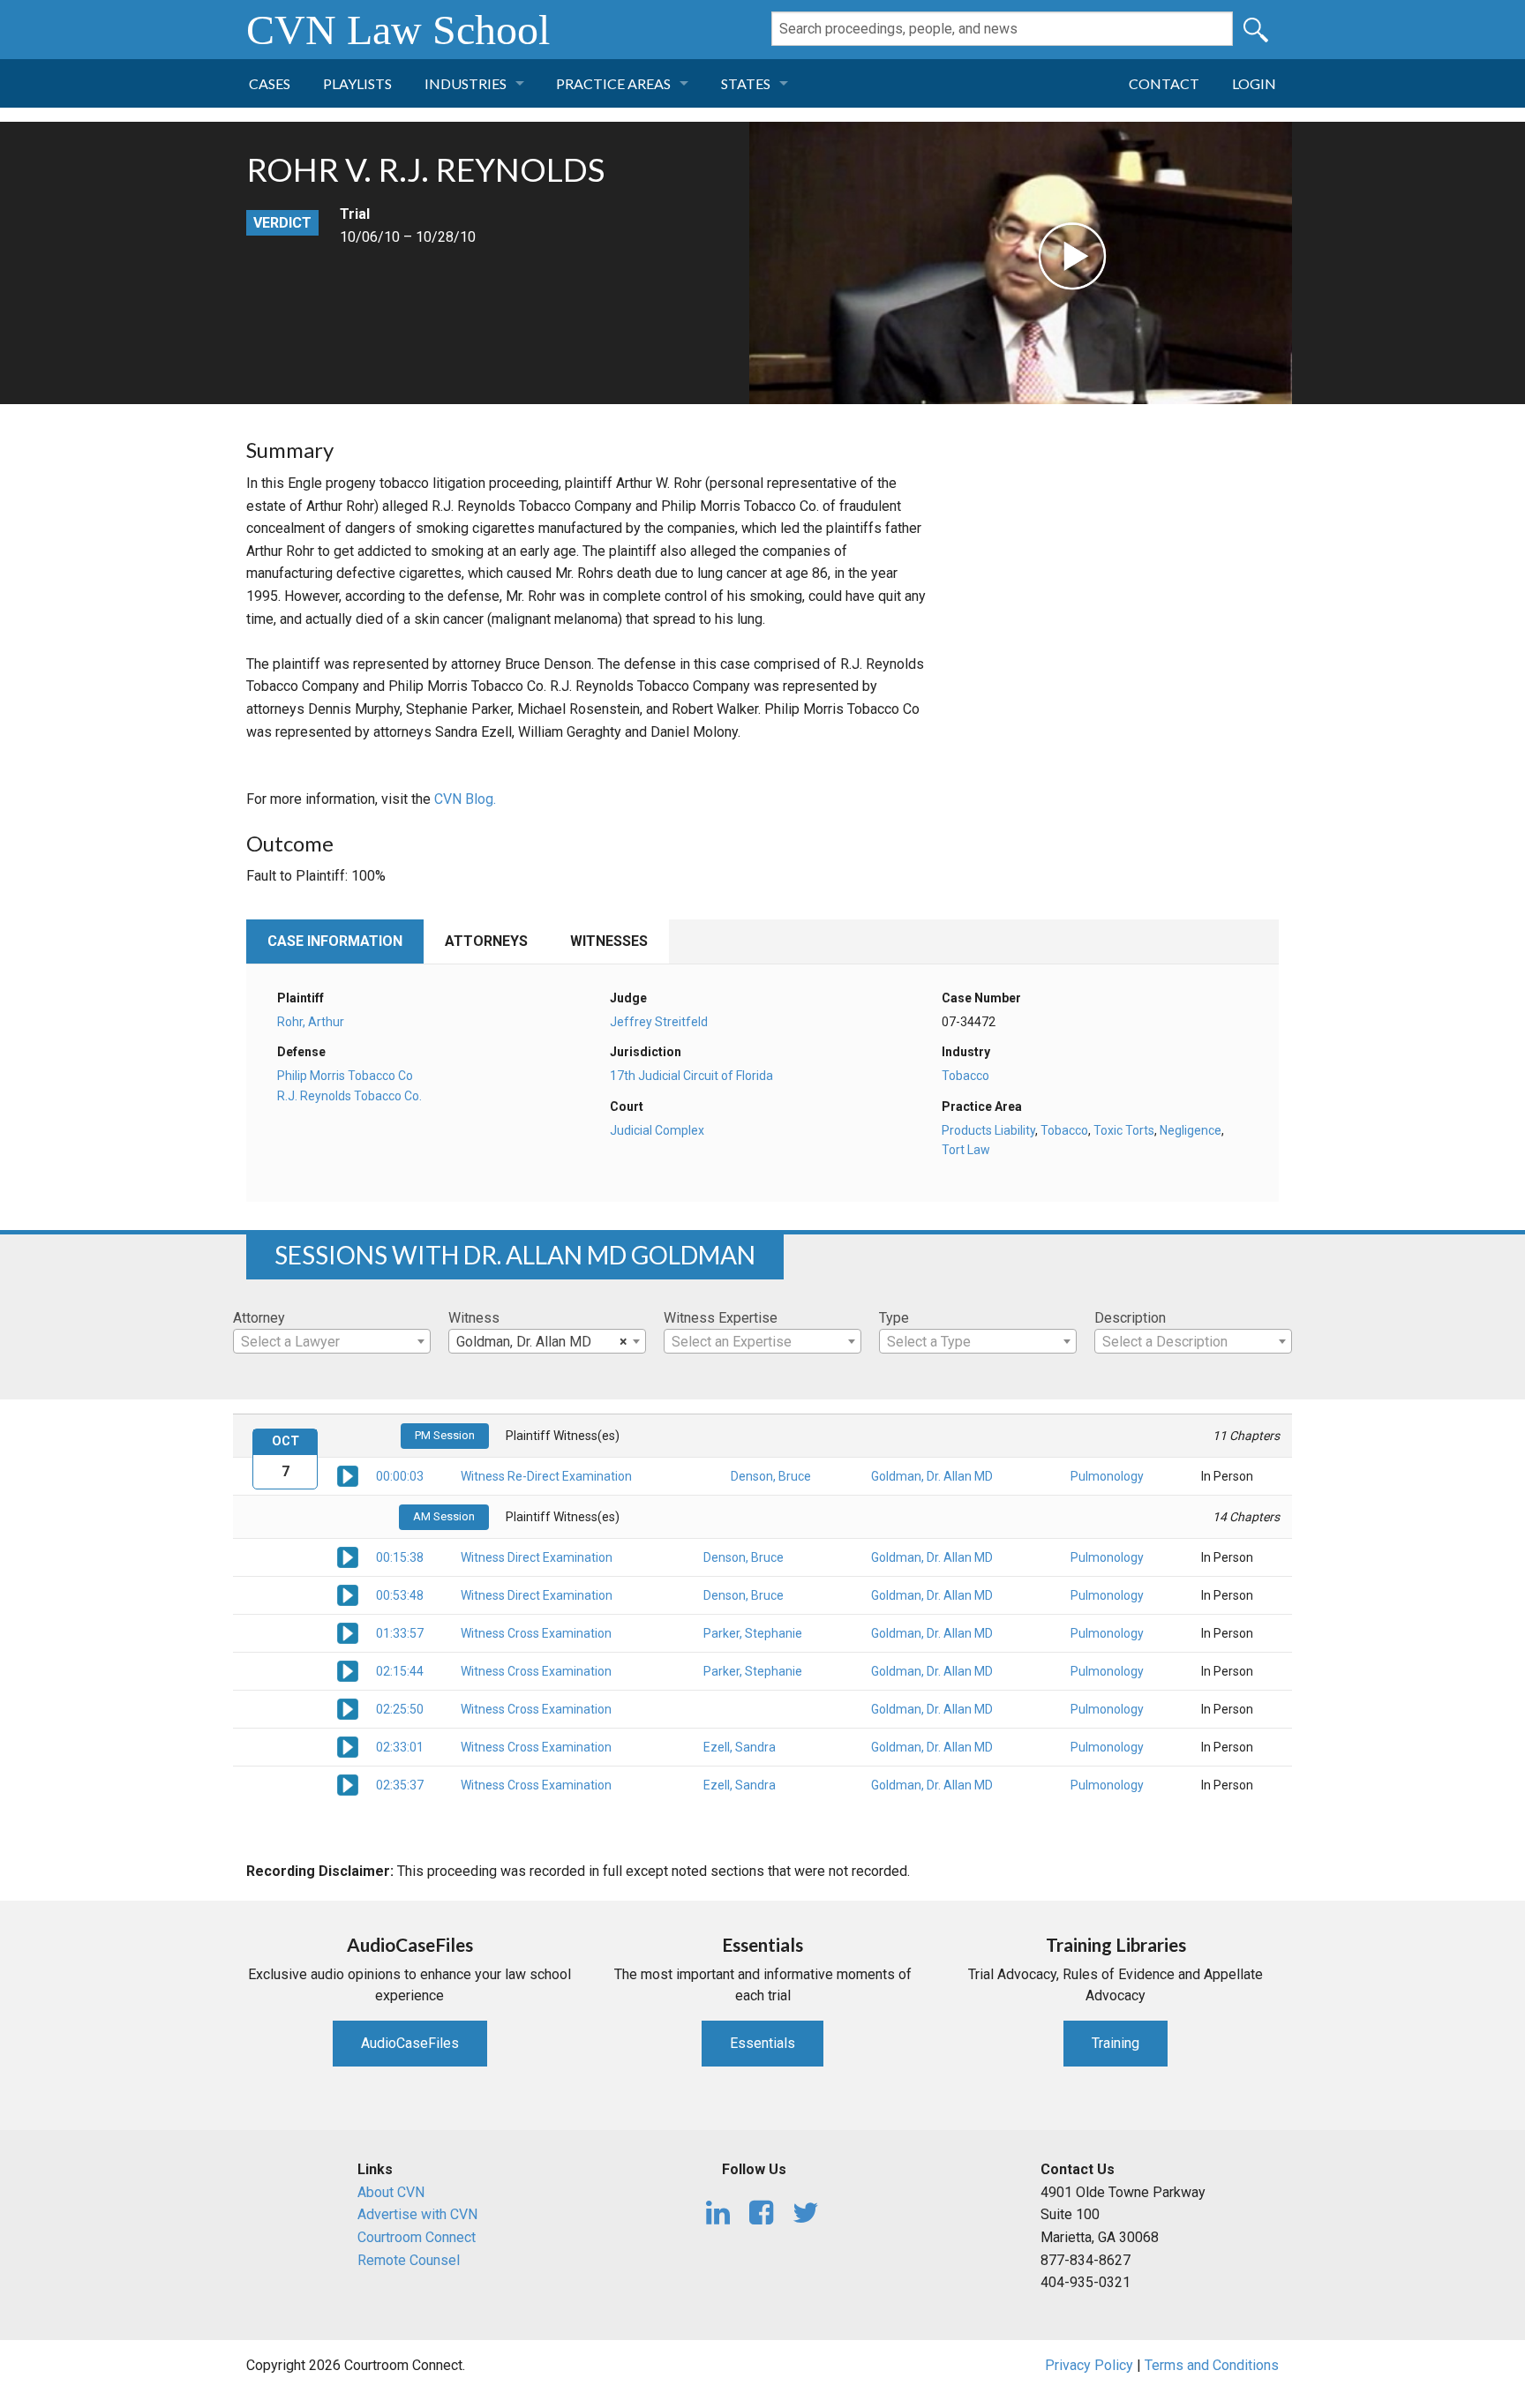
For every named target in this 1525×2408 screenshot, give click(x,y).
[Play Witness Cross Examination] (348, 1632)
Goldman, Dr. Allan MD (932, 1476)
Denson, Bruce (771, 1476)
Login (1254, 83)
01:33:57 (400, 1633)
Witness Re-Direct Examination (546, 1476)
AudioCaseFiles (410, 2043)
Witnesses (609, 941)
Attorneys (486, 941)
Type (894, 1318)
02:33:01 (400, 1747)
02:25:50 (400, 1709)
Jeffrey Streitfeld (659, 1022)
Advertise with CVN (417, 2214)
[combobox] (332, 1341)
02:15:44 (400, 1671)
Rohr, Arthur (311, 1022)
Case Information (335, 941)
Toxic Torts (1124, 1130)
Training (1116, 2043)
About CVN (391, 2192)
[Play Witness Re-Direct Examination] (348, 1475)
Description (1130, 1318)
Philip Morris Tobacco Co (345, 1076)
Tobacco (965, 1076)
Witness (474, 1318)
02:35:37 (400, 1785)
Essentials (762, 2043)
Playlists (357, 83)
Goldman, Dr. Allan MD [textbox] (542, 1342)
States (746, 83)
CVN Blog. (465, 799)
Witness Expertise (721, 1318)
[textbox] (332, 1342)
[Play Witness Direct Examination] (348, 1557)
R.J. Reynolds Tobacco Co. (349, 1096)
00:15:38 (400, 1557)
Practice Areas (613, 83)
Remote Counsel (409, 2260)
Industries (466, 83)
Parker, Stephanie (753, 1633)
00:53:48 (400, 1595)
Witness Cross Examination (536, 1633)
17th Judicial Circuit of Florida (691, 1076)
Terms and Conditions (1212, 2365)
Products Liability (988, 1130)
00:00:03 (400, 1476)
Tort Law (966, 1150)
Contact (1164, 83)
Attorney (259, 1318)
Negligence (1191, 1130)
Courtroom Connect (417, 2237)
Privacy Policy (1089, 2365)
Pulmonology (1107, 1476)
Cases (270, 83)
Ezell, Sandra (740, 1747)
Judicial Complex (657, 1130)
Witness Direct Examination (537, 1557)
